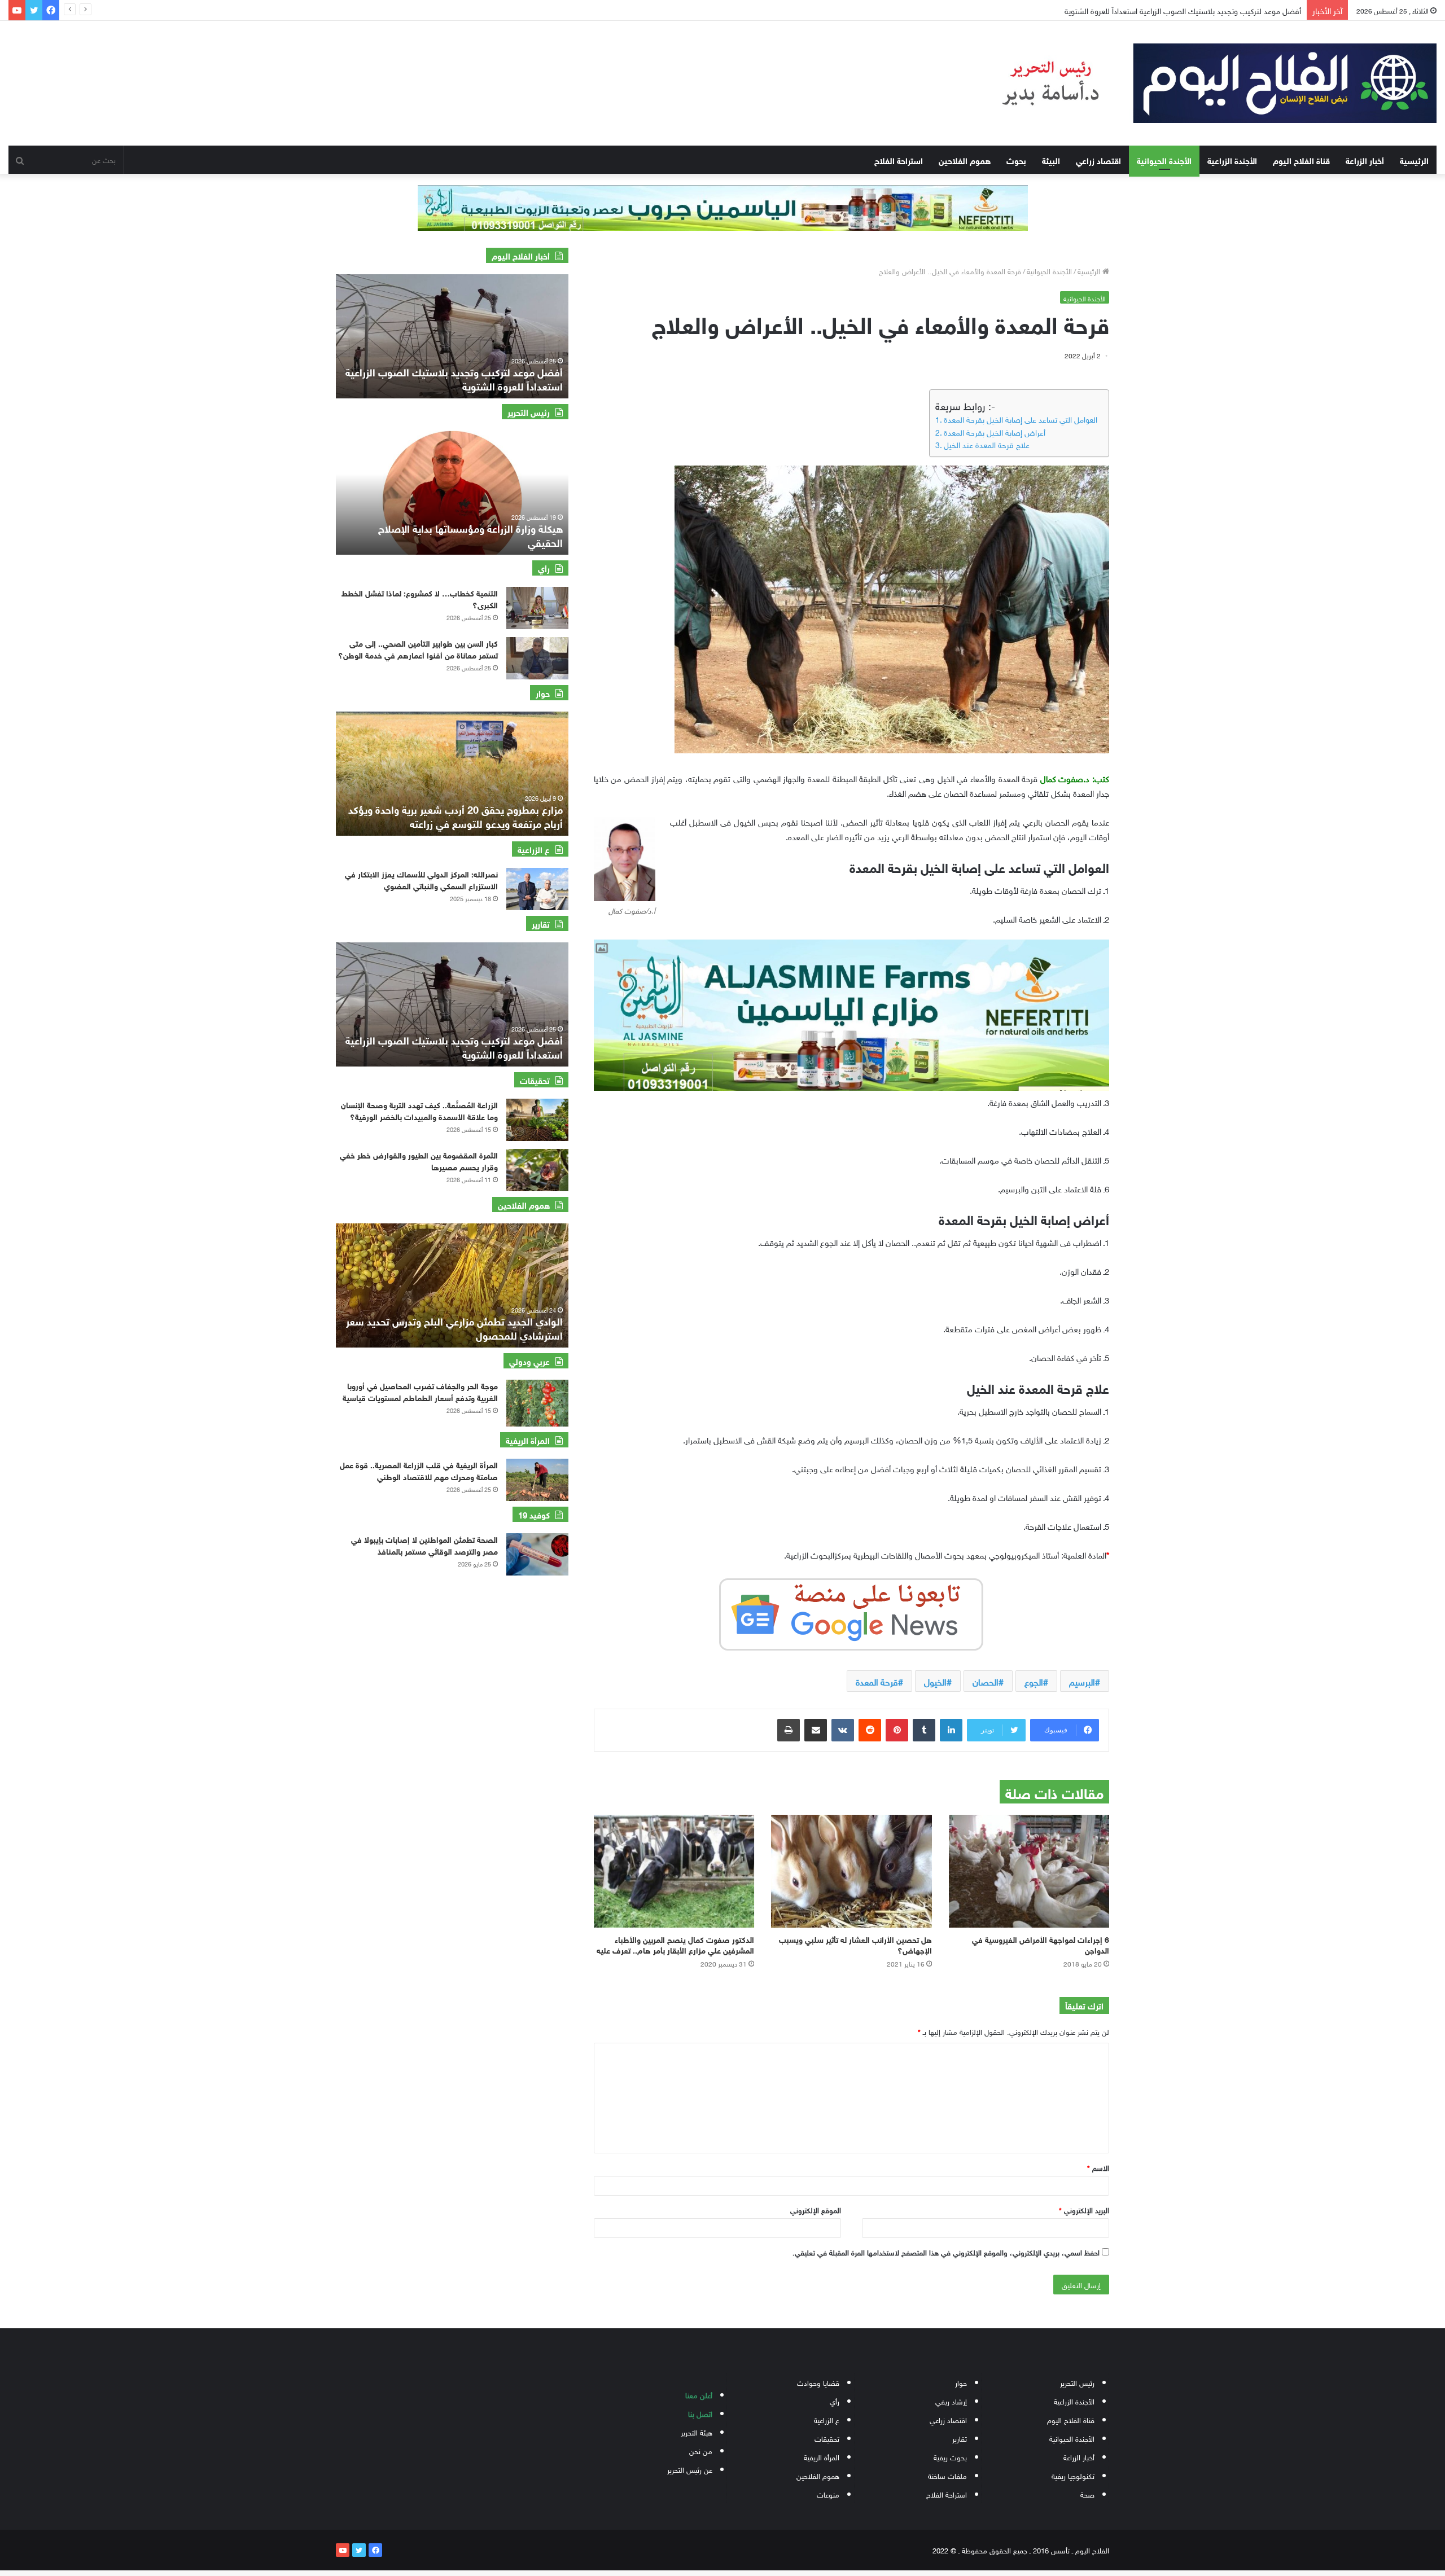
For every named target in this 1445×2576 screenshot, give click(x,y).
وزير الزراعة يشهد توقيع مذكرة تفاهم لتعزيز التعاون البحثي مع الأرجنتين (1192, 10)
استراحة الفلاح (899, 160)
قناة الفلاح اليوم (1301, 160)
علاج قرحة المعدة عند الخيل (987, 444)
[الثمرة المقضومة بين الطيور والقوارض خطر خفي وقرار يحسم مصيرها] (537, 1170)
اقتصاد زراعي (1098, 160)
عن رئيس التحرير (690, 2469)
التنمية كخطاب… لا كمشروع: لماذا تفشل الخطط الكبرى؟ (420, 598)
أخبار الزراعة (1365, 160)
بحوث (1016, 160)
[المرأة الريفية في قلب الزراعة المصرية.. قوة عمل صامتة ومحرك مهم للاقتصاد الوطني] (537, 1480)
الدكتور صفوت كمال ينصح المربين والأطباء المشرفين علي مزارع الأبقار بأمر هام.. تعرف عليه (675, 1944)
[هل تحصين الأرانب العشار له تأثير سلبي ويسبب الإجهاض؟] (851, 1871)
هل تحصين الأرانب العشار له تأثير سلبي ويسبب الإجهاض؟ (855, 1944)
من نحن (701, 2450)
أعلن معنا (699, 2395)
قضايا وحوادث (818, 2382)
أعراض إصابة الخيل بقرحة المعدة (995, 432)
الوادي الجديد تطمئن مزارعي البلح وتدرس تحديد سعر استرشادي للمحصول (454, 1328)
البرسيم (1082, 1681)
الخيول (935, 1681)
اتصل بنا (700, 2413)
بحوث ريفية (950, 2457)
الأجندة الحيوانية (1164, 160)
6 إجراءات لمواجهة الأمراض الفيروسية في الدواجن (1041, 1944)
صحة (1087, 2494)
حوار (961, 2382)
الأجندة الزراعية (1232, 160)
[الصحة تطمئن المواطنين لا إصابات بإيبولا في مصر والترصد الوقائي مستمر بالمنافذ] (537, 1554)
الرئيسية (1414, 160)
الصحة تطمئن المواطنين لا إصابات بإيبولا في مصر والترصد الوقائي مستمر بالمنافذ (424, 1544)
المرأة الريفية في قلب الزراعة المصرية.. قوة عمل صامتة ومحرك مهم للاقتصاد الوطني (419, 1470)
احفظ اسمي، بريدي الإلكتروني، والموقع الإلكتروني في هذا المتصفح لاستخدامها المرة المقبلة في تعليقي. (946, 2252)
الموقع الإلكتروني (816, 2209)
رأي (835, 2401)
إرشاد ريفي (951, 2401)
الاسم (1098, 2167)
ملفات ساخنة (947, 2475)
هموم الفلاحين (965, 160)
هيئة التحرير (697, 2432)
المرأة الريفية (822, 2457)
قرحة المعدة (877, 1681)
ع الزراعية (827, 2419)
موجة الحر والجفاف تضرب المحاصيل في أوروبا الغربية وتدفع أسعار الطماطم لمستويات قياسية (420, 1391)
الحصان (986, 1681)
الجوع (1034, 1681)
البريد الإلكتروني (1084, 2209)
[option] (452, 336)
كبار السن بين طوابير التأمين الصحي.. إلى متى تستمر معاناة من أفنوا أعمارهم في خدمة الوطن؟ (418, 648)
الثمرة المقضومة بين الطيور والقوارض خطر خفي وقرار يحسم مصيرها (419, 1160)
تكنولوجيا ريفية (1073, 2475)
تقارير (960, 2438)
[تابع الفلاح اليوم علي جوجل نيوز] (851, 1612)
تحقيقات (827, 2438)
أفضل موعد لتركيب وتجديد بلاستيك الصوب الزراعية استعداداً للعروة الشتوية (454, 1046)
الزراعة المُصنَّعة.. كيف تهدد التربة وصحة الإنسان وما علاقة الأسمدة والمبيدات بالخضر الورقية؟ (419, 1110)
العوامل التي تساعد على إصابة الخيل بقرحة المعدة (1021, 419)
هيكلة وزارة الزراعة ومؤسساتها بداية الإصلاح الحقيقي (470, 535)
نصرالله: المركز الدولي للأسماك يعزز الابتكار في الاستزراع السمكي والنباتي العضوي (421, 879)
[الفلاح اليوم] (1204, 83)
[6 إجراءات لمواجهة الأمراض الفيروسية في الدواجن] (1029, 1871)
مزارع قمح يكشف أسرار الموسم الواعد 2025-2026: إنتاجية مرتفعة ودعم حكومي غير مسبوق (455, 816)
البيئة (1051, 160)
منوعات (828, 2494)
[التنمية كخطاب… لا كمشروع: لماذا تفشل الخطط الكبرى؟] (537, 608)
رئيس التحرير (1077, 2382)
